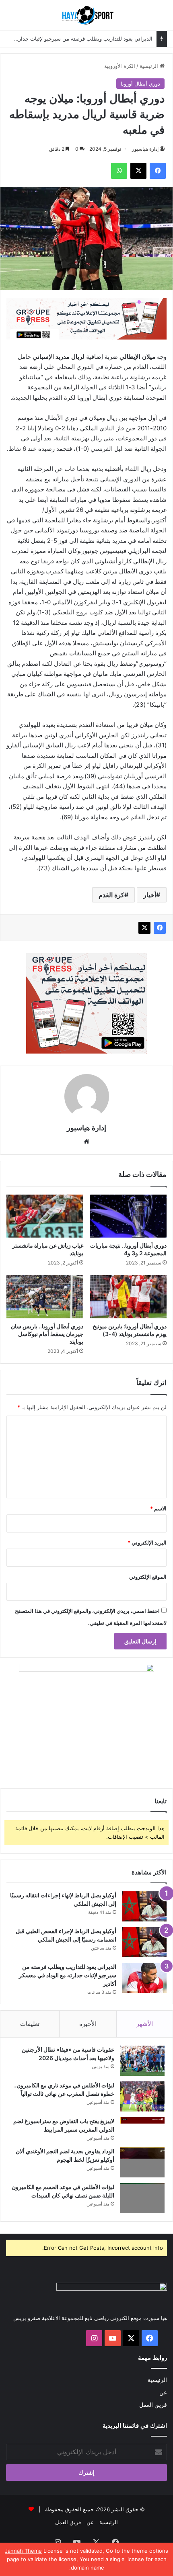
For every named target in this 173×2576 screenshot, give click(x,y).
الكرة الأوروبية (120, 66)
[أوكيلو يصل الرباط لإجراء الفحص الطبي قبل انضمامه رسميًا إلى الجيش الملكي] (144, 1942)
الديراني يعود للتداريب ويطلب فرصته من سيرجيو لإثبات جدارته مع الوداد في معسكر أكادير (68, 1975)
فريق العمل (153, 2405)
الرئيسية (150, 66)
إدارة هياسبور (145, 149)
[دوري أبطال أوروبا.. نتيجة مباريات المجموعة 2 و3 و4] (128, 1216)
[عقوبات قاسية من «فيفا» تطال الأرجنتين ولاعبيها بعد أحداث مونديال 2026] (142, 2061)
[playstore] (86, 318)
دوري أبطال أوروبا (140, 84)
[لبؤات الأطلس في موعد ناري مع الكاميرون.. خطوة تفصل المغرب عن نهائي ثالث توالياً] (142, 2096)
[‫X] (144, 928)
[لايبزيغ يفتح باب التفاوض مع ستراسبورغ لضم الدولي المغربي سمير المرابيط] (142, 2129)
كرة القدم (111, 895)
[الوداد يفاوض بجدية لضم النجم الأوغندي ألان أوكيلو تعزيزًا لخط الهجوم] (142, 2162)
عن (163, 2392)
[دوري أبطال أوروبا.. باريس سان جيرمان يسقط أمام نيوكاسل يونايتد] (45, 1297)
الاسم (158, 1508)
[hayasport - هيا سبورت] (86, 15)
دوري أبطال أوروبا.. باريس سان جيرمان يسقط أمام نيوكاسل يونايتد (47, 1334)
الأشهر (145, 2024)
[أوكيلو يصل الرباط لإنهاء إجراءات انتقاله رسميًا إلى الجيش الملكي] (144, 1906)
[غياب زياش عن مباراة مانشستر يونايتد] (45, 1216)
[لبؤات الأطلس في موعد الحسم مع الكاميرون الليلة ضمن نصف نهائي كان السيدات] (142, 2198)
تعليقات (30, 2024)
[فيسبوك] (160, 928)
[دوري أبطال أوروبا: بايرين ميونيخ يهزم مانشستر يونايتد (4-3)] (128, 1297)
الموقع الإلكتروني (148, 1577)
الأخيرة (88, 2024)
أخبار (150, 895)
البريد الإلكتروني (147, 1543)
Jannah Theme (23, 2551)
